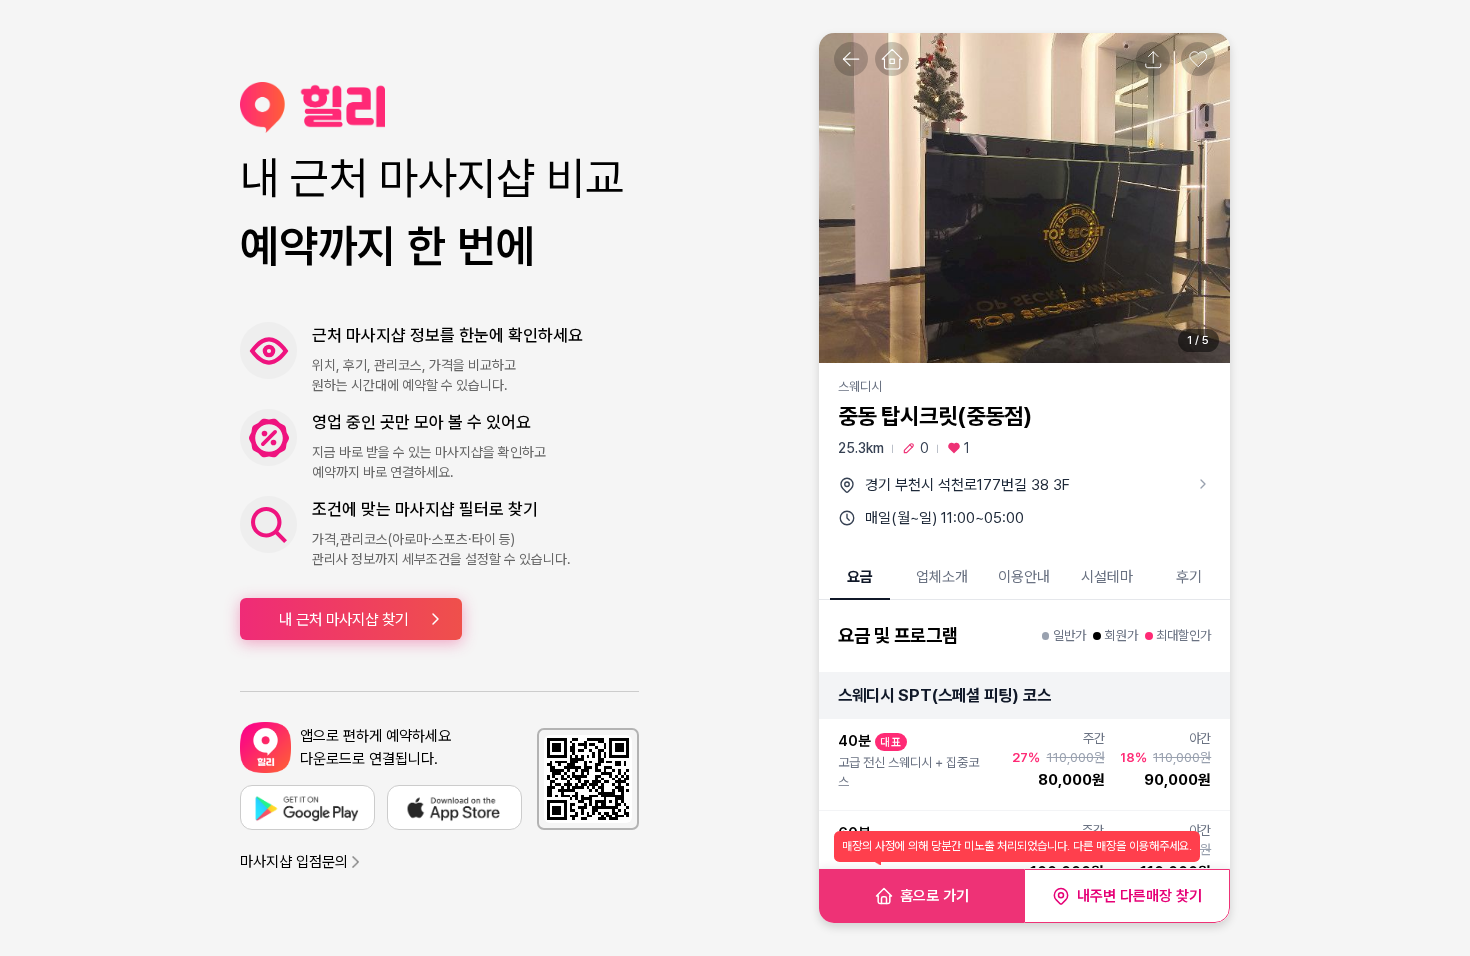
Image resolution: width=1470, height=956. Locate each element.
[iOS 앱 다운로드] (454, 807)
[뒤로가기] (851, 59)
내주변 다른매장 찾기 (1139, 896)
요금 (860, 577)
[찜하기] (1198, 59)
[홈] (892, 59)
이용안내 (1024, 577)
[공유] (1153, 59)
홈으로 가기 (934, 896)
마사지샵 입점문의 (294, 862)
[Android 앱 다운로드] (307, 807)
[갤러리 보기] (1024, 198)
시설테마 (1107, 577)
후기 (1189, 577)
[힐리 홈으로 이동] (439, 107)
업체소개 (942, 577)
